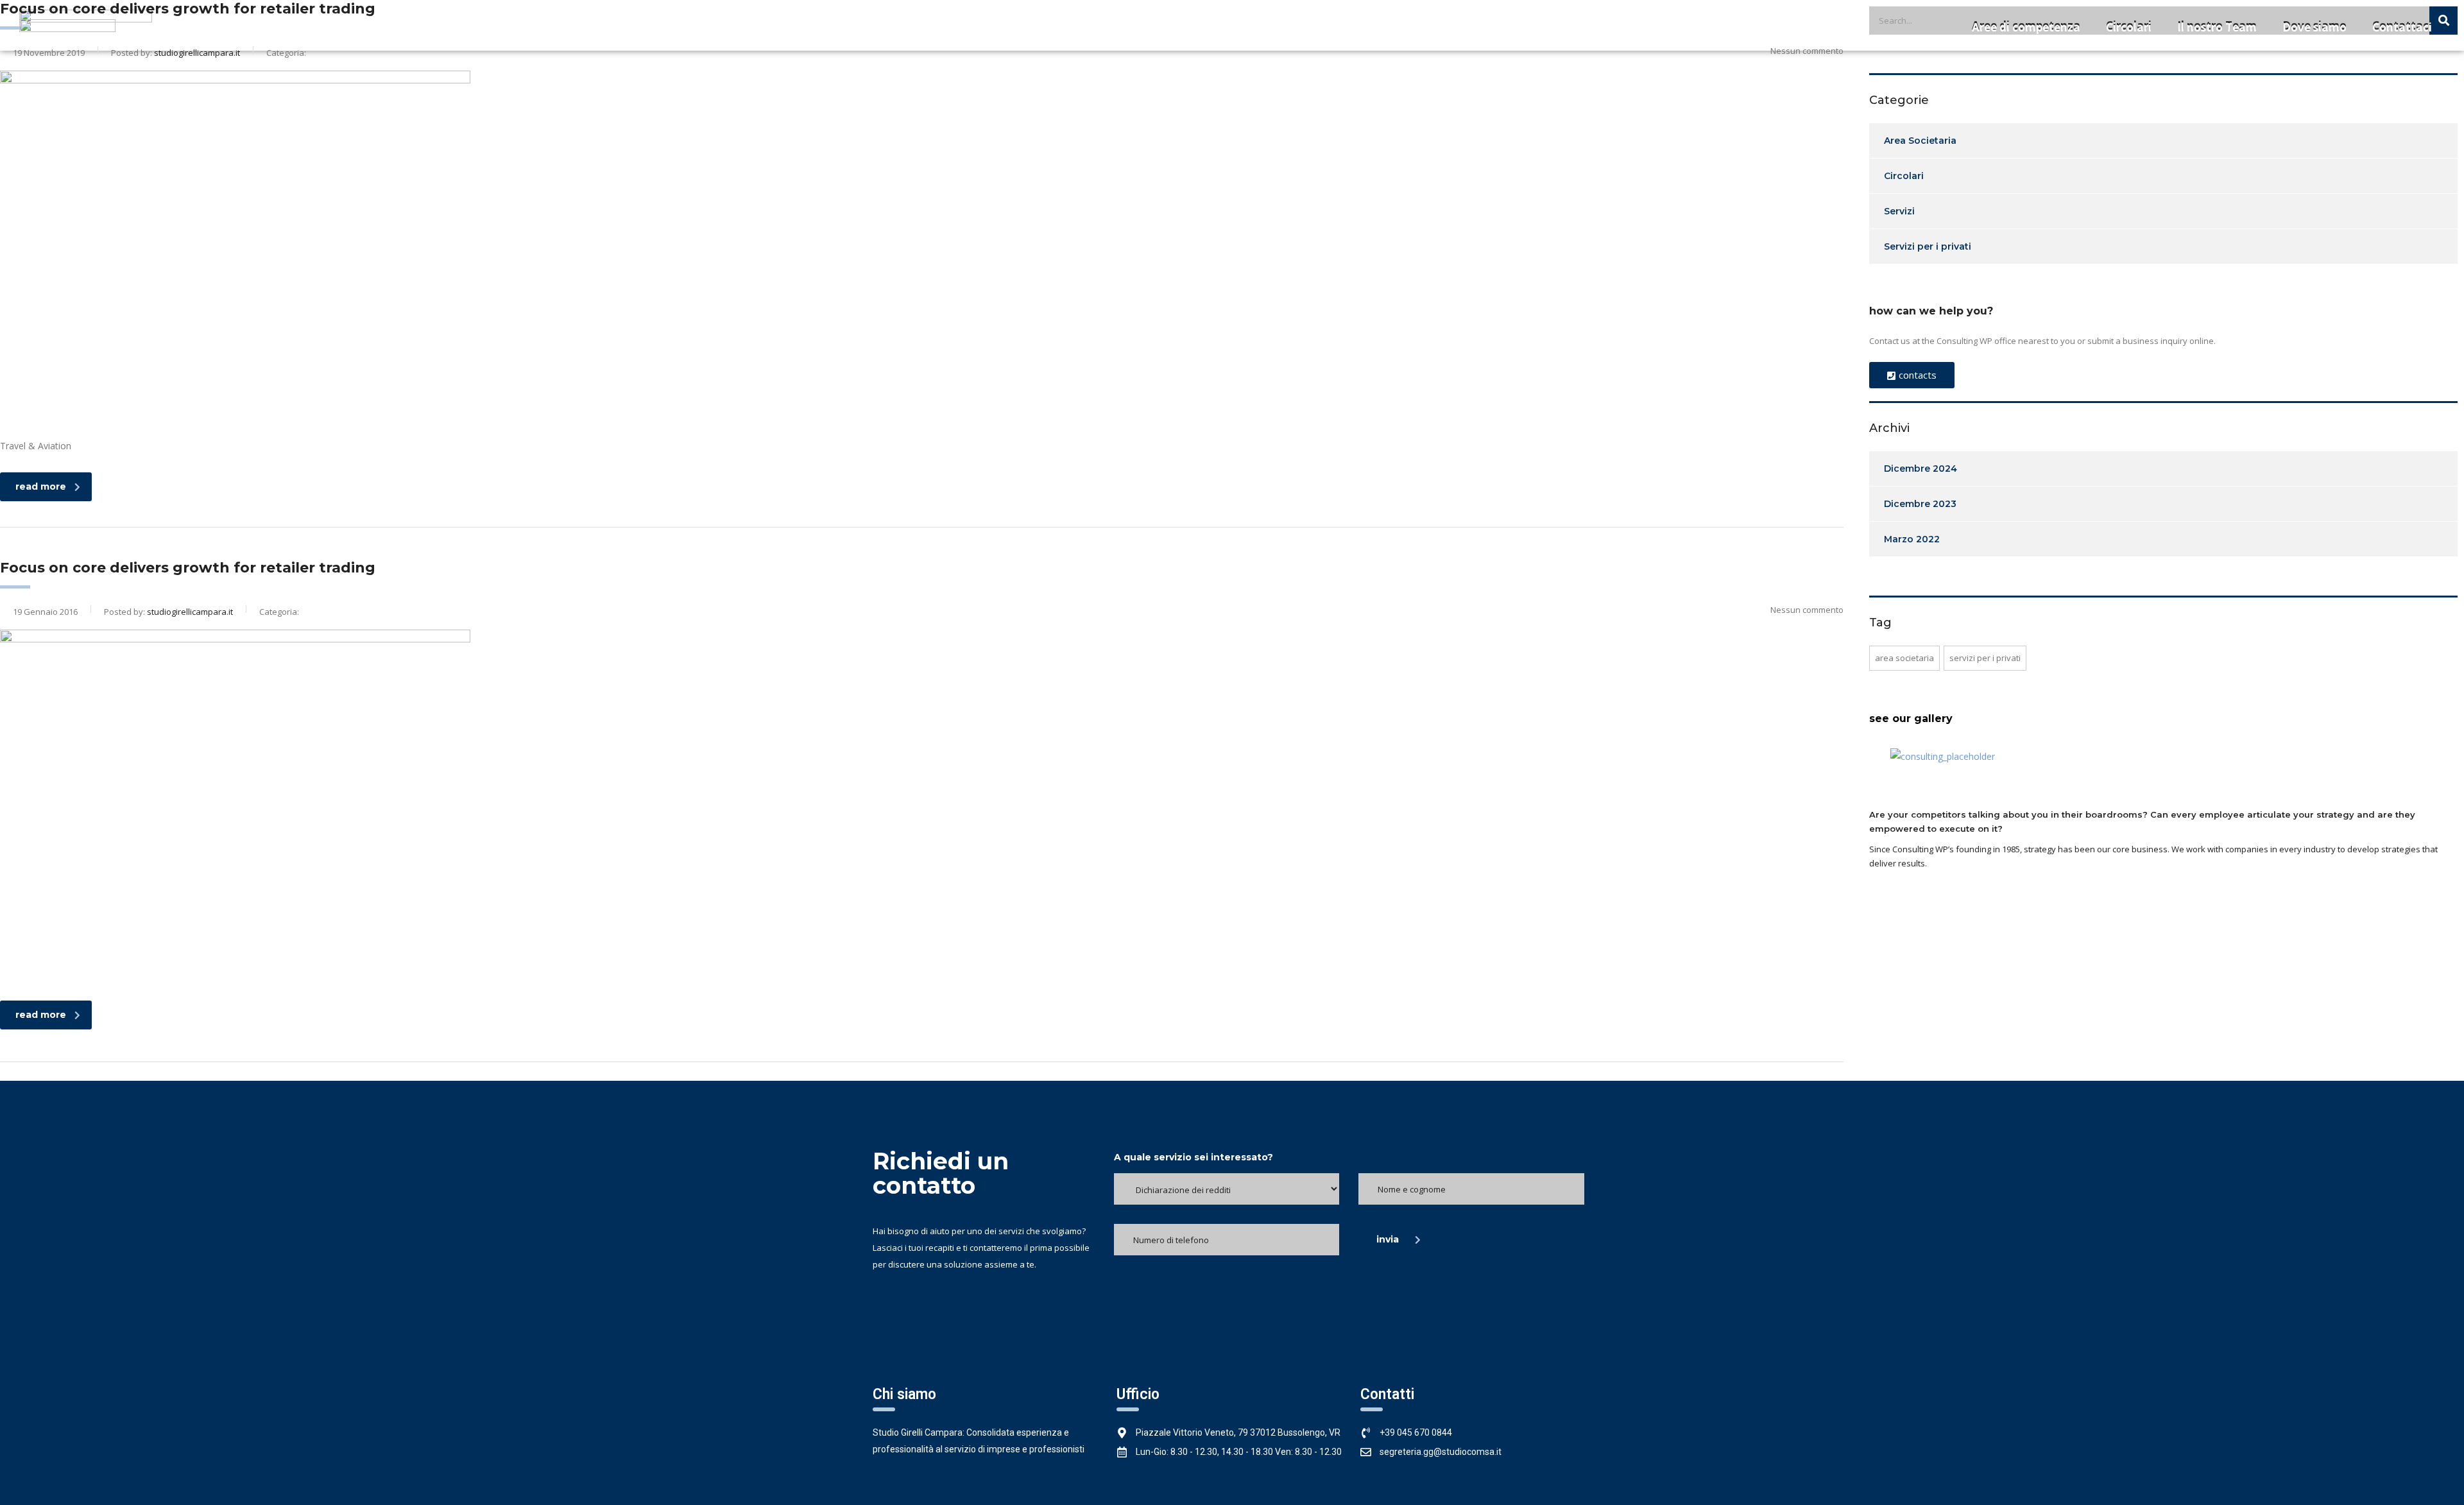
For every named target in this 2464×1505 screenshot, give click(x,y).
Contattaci (2402, 27)
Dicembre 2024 (1921, 469)
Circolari (2129, 27)
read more (41, 486)
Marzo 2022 (1912, 539)
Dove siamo (2314, 27)
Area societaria (1904, 658)
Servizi (1899, 211)
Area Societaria (1920, 141)
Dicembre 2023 (1920, 504)
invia (1388, 1239)
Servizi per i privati (1928, 246)
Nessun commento (1807, 610)
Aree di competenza (2026, 27)
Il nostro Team (2217, 27)
